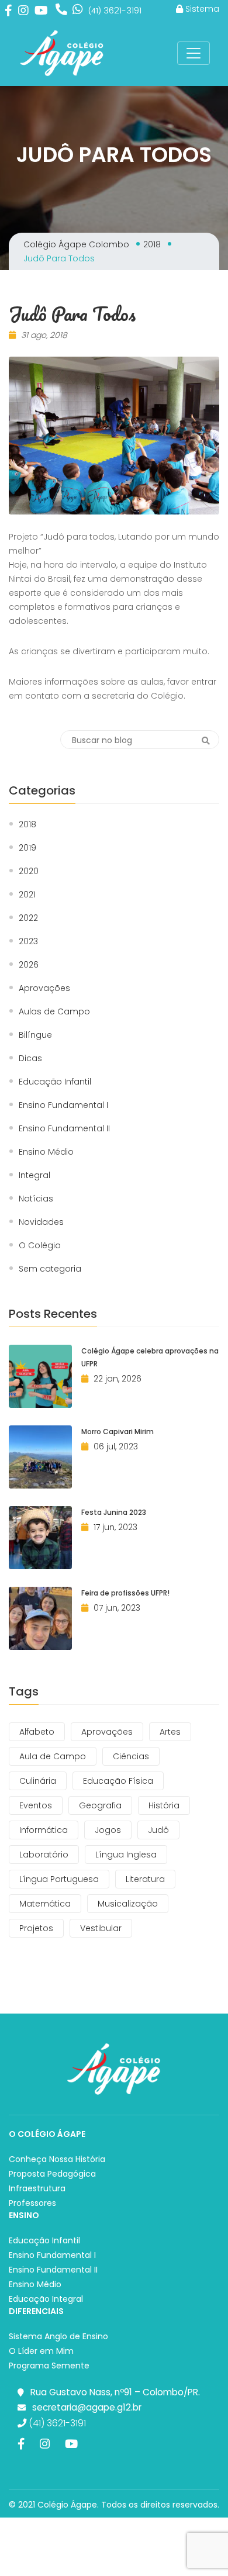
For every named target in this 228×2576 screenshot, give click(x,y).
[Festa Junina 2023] (40, 1538)
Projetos (36, 1928)
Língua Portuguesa (59, 1879)
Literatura (145, 1879)
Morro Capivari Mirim (118, 1432)
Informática (44, 1830)
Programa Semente (49, 2366)
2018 (27, 825)
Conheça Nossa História (57, 2159)
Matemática (45, 1904)
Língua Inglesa (126, 1855)
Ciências (131, 1756)
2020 (29, 871)
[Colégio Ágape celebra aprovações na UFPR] (40, 1376)
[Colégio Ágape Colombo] (62, 53)
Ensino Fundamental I (63, 1105)
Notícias (36, 1199)
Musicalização (128, 1904)
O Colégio (40, 1246)
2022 (28, 918)
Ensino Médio (46, 1152)
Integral (34, 1175)
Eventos (36, 1805)
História (164, 1805)
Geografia (100, 1805)
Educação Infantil (55, 1082)
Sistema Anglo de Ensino (58, 2336)
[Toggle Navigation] (194, 53)
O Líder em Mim (41, 2351)
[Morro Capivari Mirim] (40, 1457)
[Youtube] (41, 10)
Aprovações (44, 988)
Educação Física (118, 1781)
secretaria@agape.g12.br (87, 2407)
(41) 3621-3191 (56, 2423)
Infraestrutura (37, 2188)
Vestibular (101, 1928)
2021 (27, 895)
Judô (158, 1830)
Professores (32, 2203)
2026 (29, 965)
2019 (27, 848)
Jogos (108, 1830)
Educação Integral (46, 2299)
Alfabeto (37, 1732)
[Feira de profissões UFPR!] (40, 1618)
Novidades (41, 1222)
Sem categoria (50, 1269)
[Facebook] (8, 10)
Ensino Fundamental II (64, 1129)
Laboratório (44, 1855)
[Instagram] (23, 10)
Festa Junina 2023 (114, 1512)
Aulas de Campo (54, 1012)
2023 (28, 942)
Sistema (201, 9)
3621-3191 (115, 10)
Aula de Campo (53, 1756)
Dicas (30, 1059)
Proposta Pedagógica (52, 2174)
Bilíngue (35, 1035)
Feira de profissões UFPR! (125, 1593)
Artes (170, 1732)
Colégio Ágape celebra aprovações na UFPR (150, 1357)
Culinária (38, 1781)
